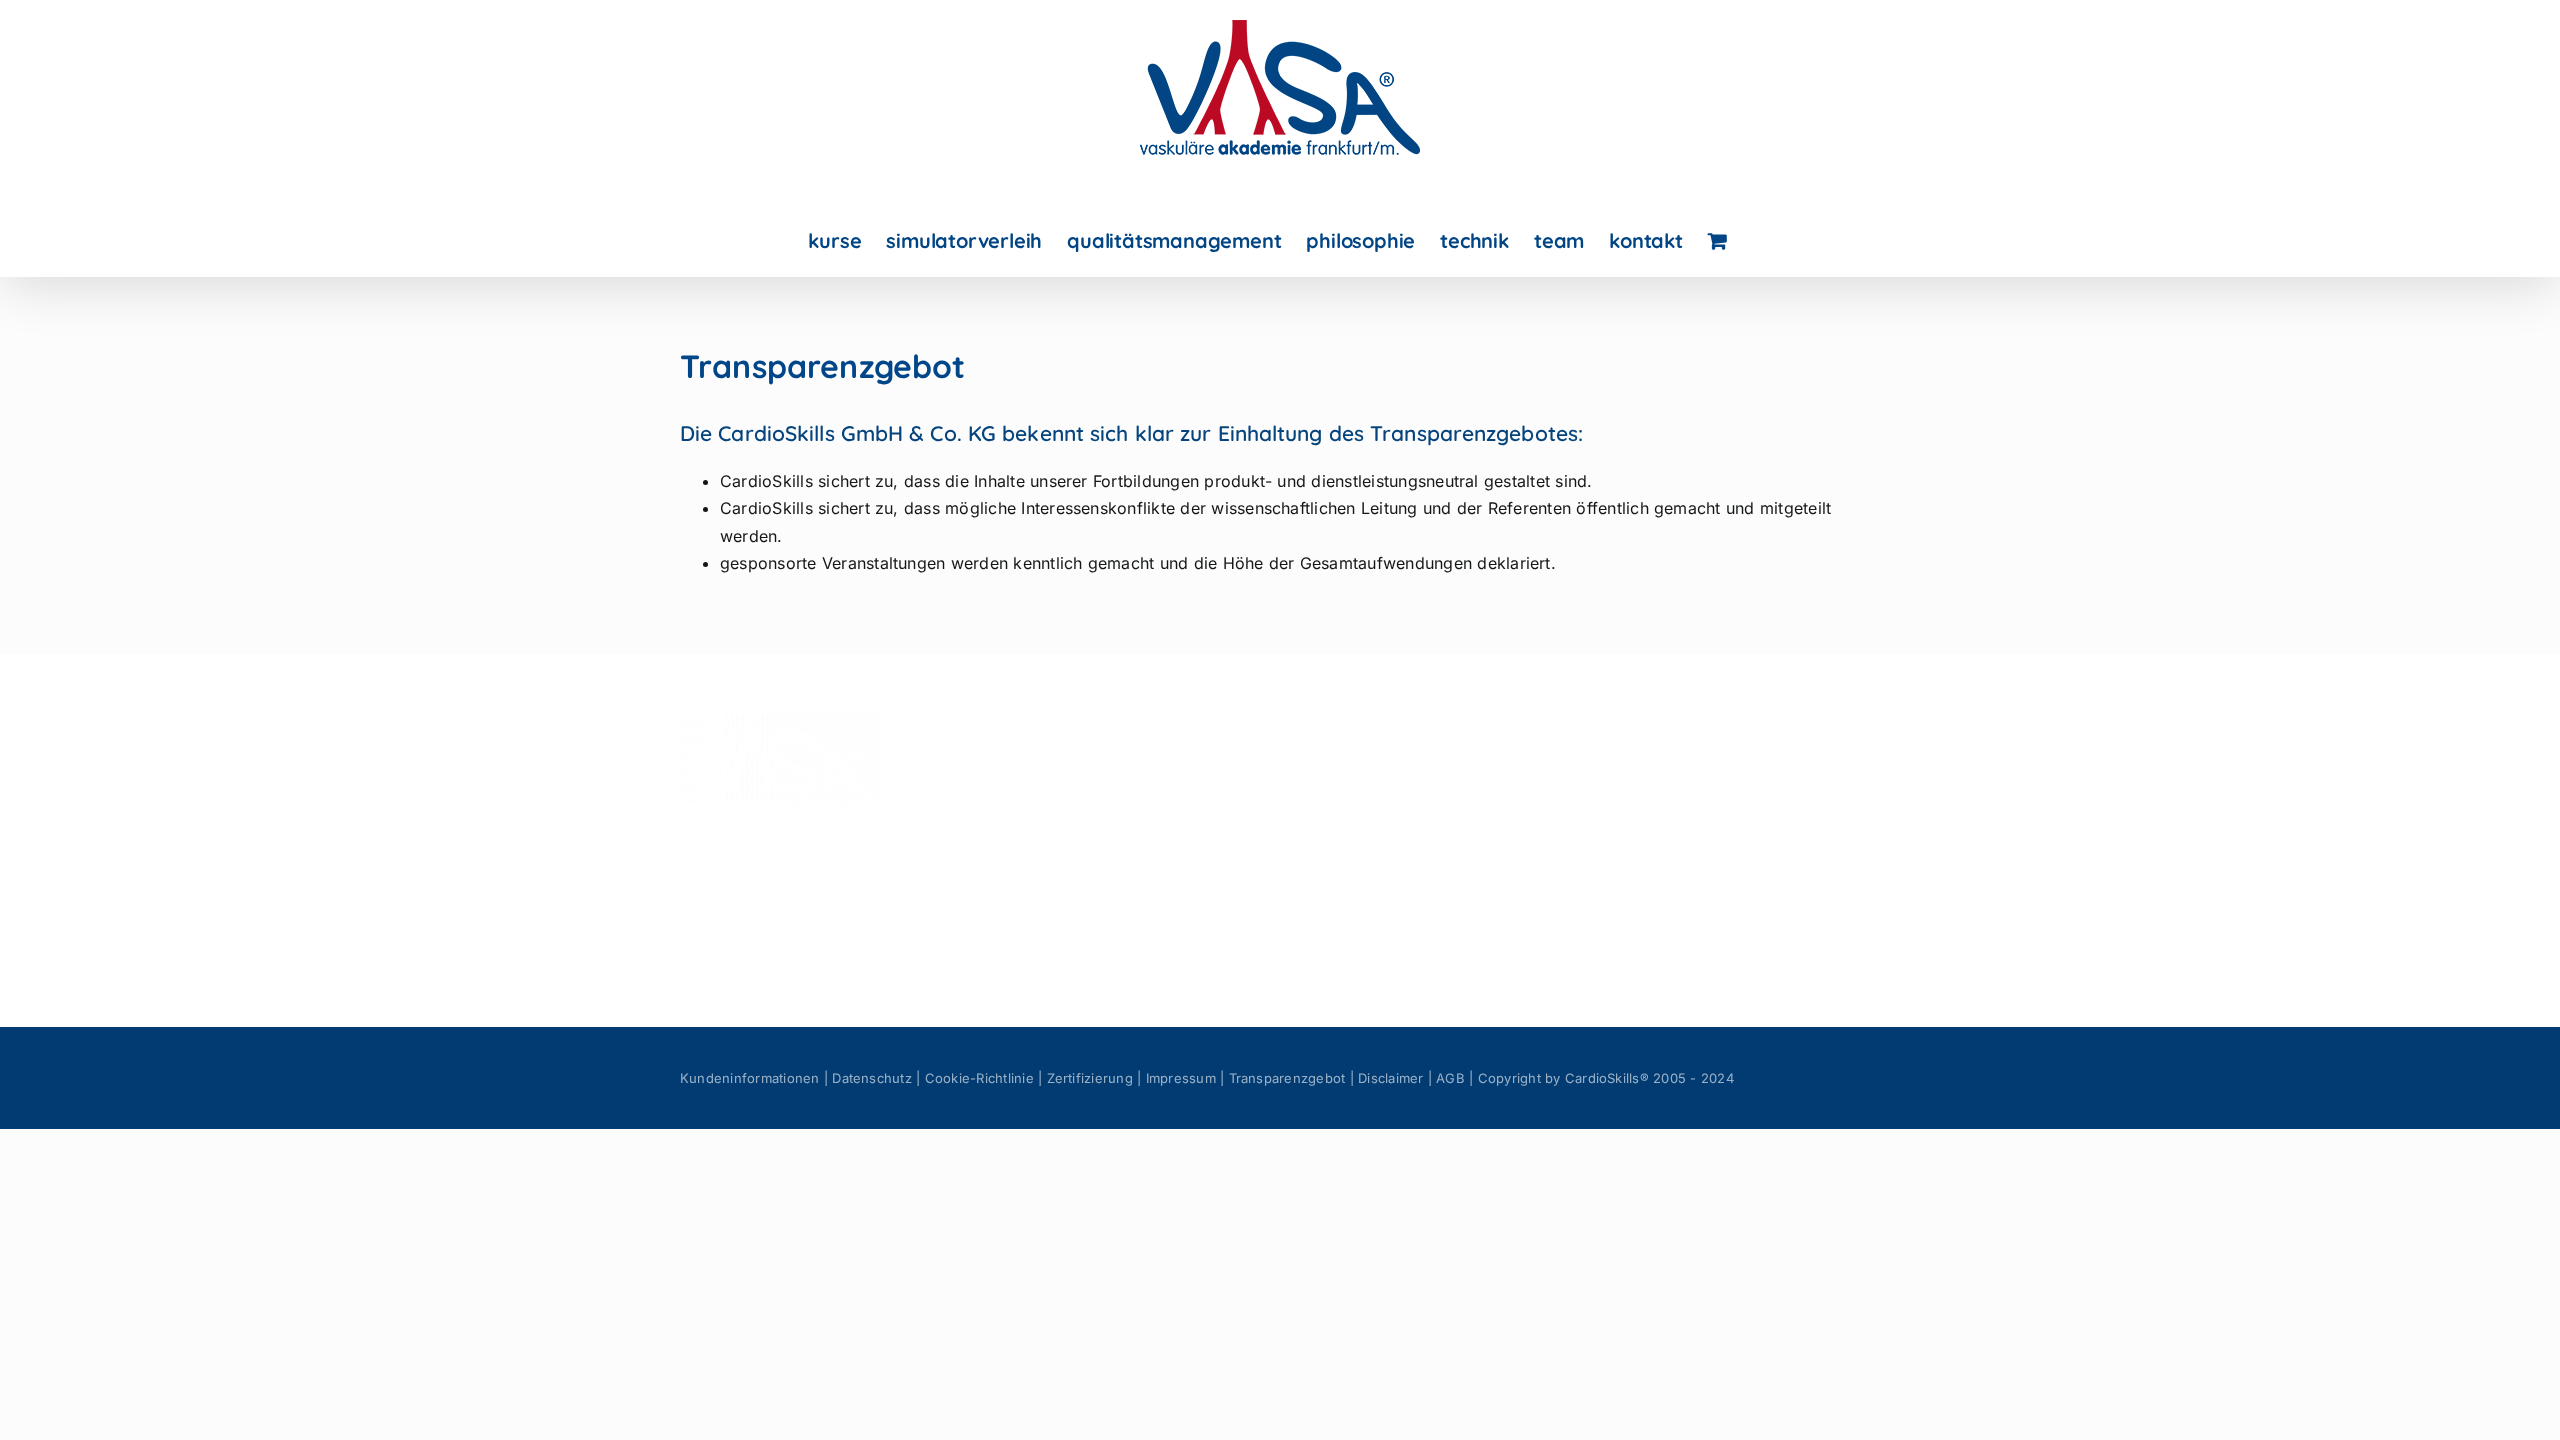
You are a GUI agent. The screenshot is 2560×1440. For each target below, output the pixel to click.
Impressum (1181, 1078)
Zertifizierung (1090, 1078)
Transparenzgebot (1287, 1078)
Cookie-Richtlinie (979, 1078)
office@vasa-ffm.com (1072, 905)
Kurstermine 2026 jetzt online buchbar (1730, 793)
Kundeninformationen (750, 1078)
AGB (1450, 1078)
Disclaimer (1390, 1078)
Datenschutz (872, 1078)
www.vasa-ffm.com (1064, 932)
